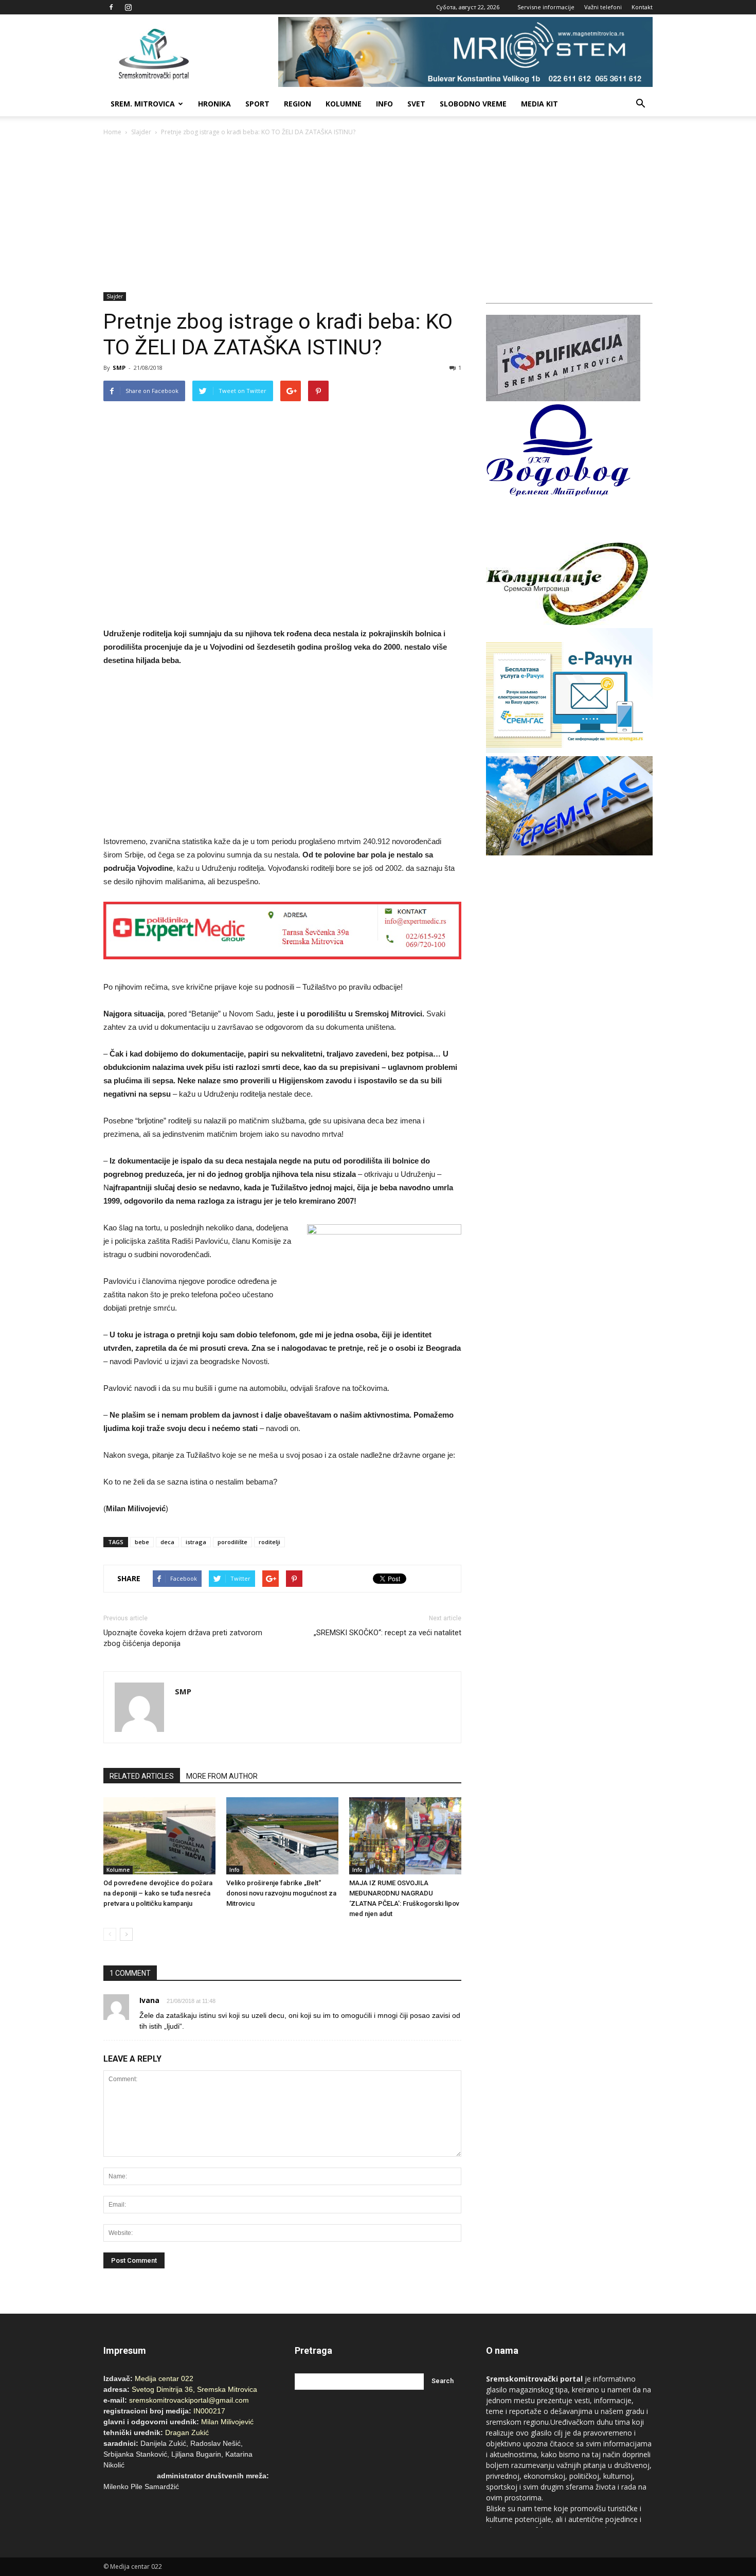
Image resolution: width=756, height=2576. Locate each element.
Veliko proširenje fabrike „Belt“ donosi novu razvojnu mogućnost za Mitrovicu (281, 1893)
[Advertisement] (378, 215)
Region (298, 104)
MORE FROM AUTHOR (222, 1776)
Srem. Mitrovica (143, 104)
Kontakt (642, 7)
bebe (142, 1542)
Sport (257, 104)
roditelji (269, 1542)
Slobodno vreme (473, 104)
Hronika (214, 104)
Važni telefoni (603, 7)
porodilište (232, 1542)
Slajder (141, 132)
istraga (196, 1542)
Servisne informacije (546, 7)
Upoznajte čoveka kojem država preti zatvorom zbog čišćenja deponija (183, 1638)
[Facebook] (111, 7)
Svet (416, 104)
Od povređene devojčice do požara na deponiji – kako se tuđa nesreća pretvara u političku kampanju (158, 1893)
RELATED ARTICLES (142, 1776)
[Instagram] (128, 7)
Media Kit (539, 104)
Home (112, 132)
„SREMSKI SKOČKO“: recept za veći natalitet (388, 1633)
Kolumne (344, 104)
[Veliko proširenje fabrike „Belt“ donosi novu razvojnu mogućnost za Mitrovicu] (282, 1836)
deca (167, 1542)
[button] (640, 104)
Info (384, 104)
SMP (119, 368)
